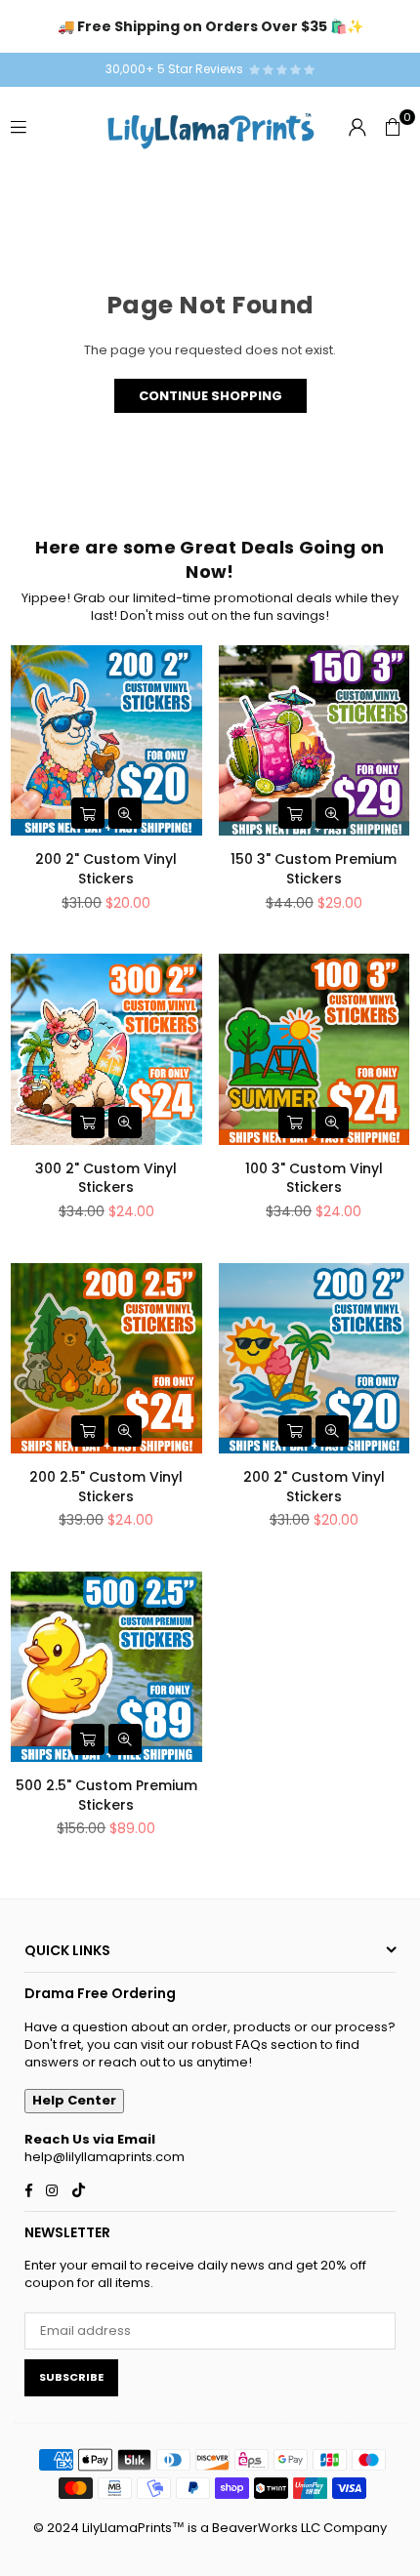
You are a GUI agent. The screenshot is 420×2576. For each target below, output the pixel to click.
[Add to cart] (88, 813)
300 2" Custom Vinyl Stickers (106, 1178)
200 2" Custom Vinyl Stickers (106, 869)
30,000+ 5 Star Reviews (177, 69)
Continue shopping (210, 396)
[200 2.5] (106, 1359)
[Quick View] (125, 813)
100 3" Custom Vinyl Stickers (314, 1178)
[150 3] (315, 741)
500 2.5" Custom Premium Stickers (106, 1795)
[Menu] (19, 126)
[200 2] (106, 741)
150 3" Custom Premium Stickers (314, 869)
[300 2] (106, 1049)
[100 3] (315, 1049)
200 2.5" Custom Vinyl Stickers (106, 1487)
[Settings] (357, 127)
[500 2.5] (106, 1667)
